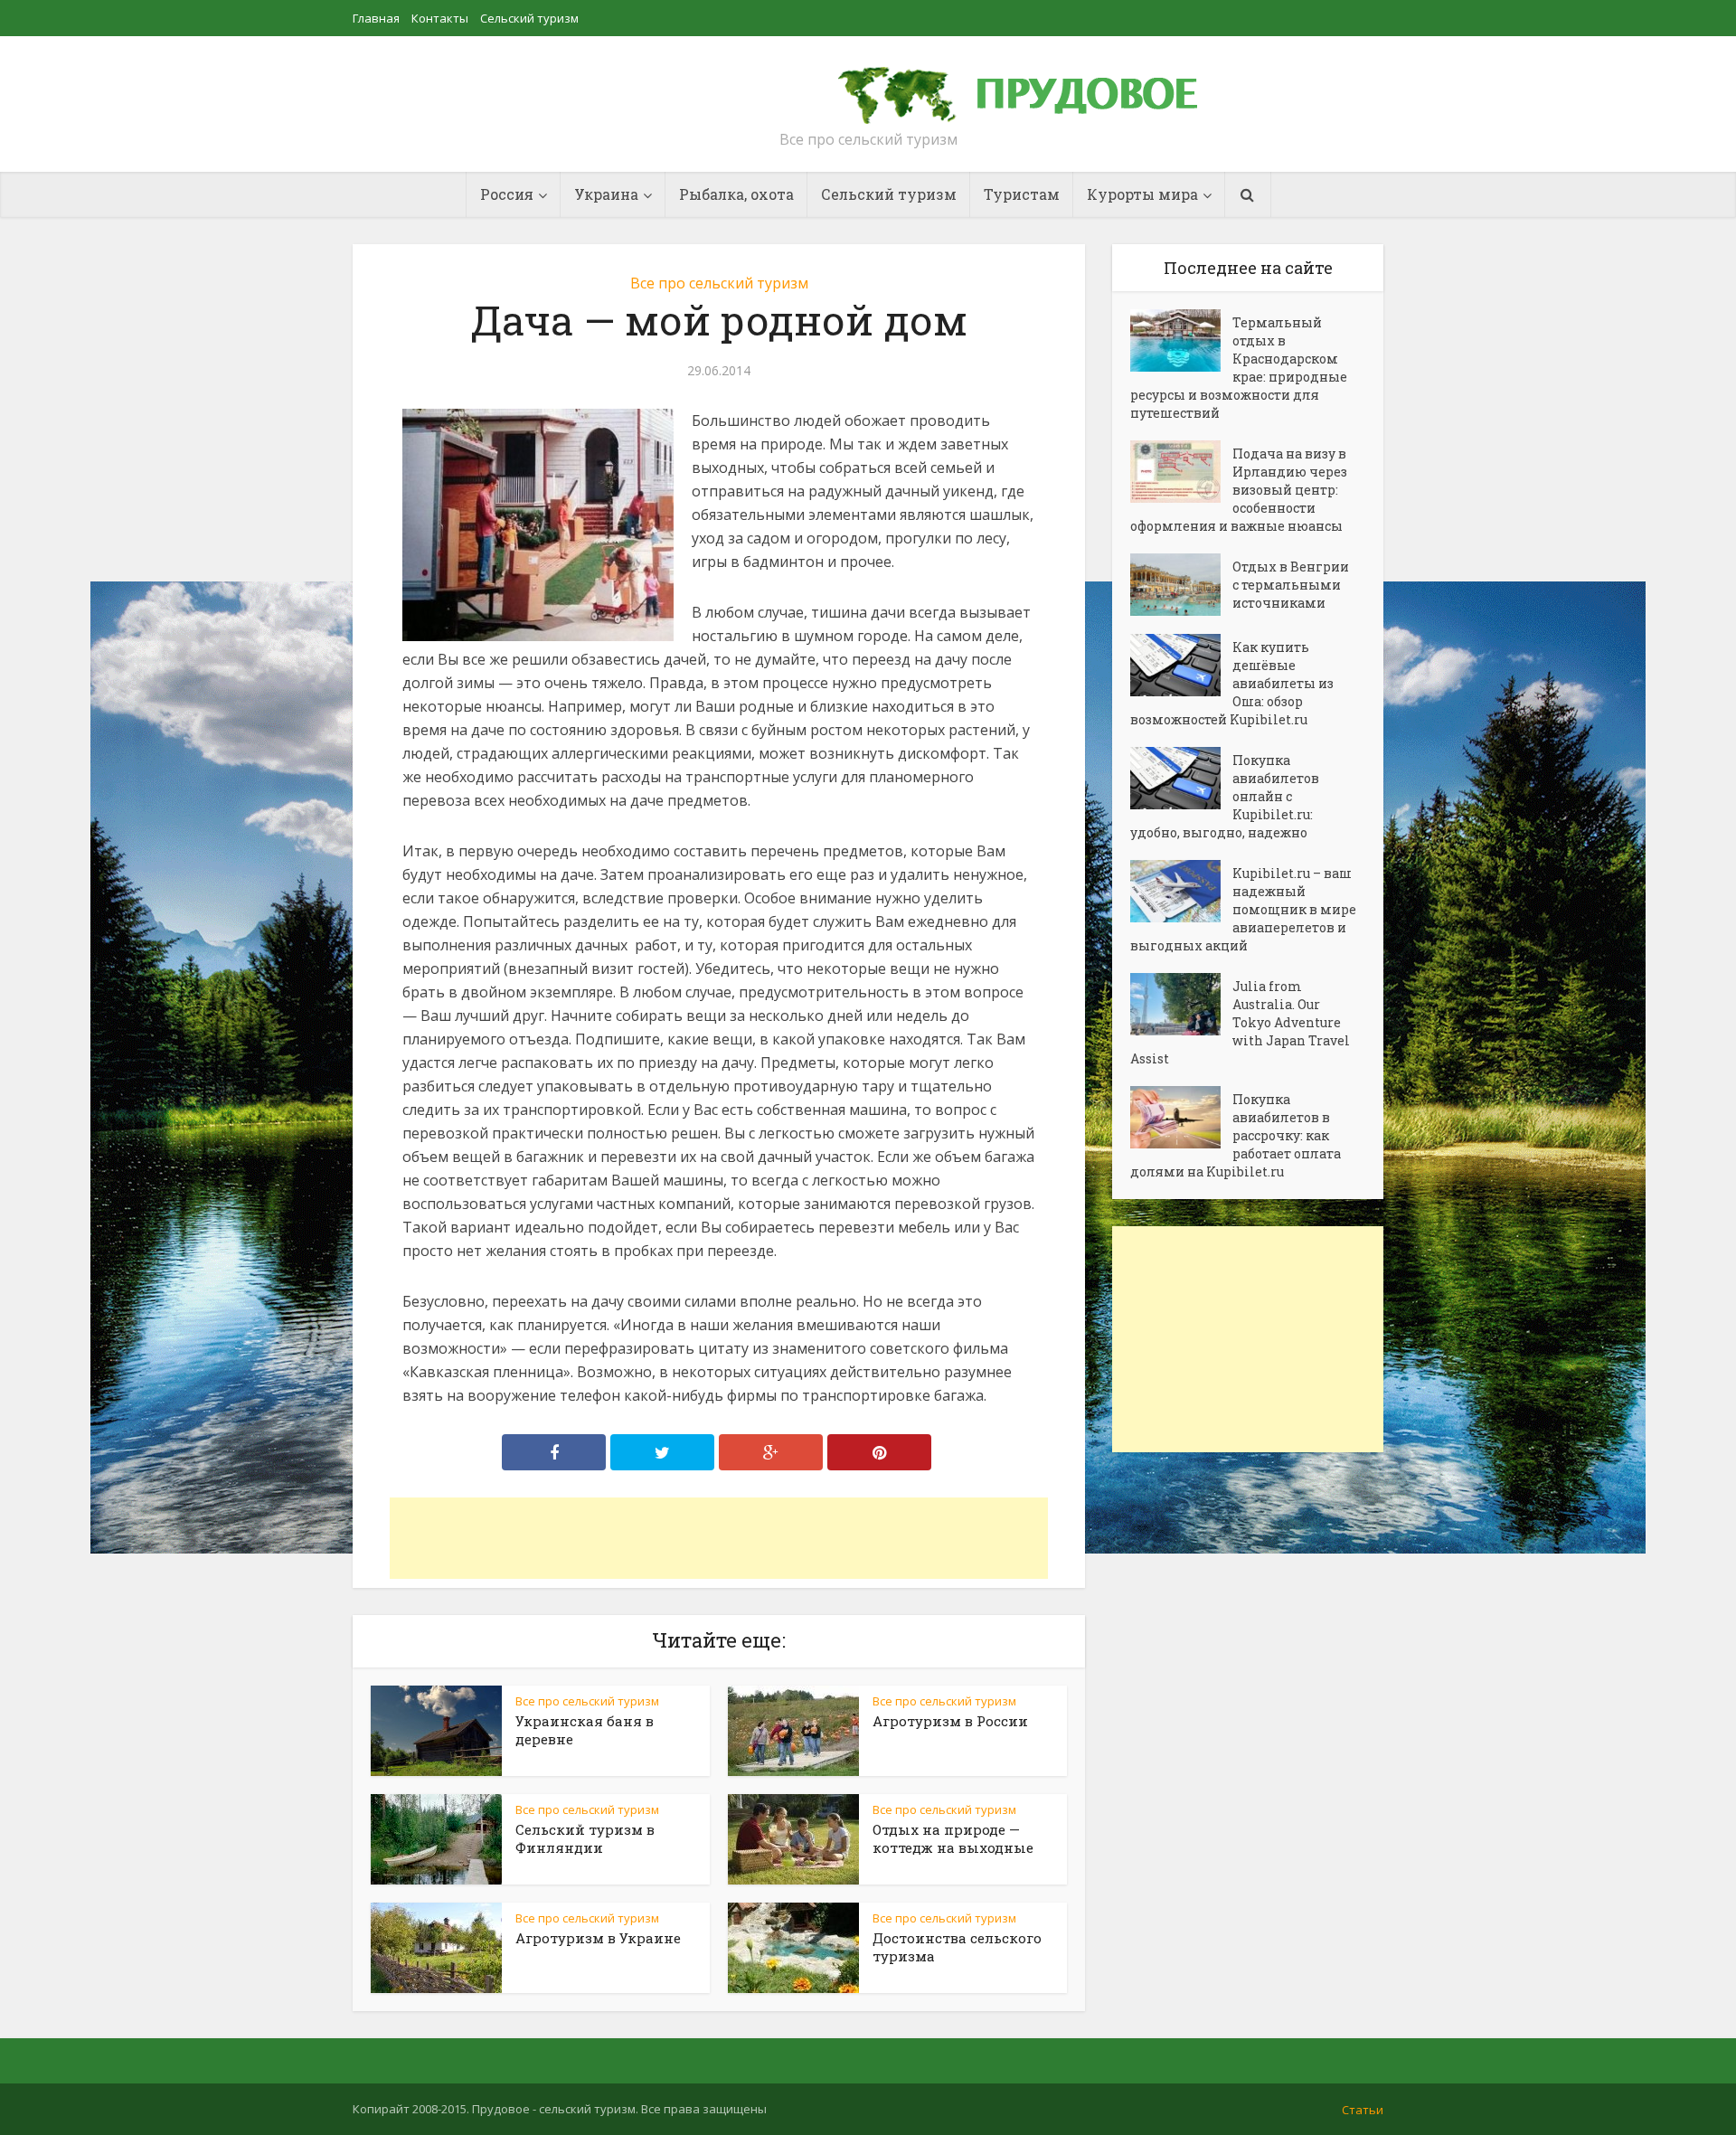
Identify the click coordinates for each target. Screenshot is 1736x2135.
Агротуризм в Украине (598, 1938)
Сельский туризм (529, 18)
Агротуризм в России (950, 1721)
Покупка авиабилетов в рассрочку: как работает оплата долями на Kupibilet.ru (1236, 1135)
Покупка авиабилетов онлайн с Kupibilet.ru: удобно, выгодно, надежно (1225, 796)
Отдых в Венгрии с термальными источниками (1291, 585)
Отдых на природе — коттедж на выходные (953, 1838)
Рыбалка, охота (736, 194)
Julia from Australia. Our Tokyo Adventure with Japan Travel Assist (1240, 1022)
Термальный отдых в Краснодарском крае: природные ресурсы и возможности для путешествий (1239, 368)
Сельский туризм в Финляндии (585, 1838)
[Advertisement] (719, 1538)
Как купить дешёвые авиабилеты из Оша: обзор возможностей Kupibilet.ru (1232, 683)
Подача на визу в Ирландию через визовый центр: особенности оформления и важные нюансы (1239, 490)
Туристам (1022, 194)
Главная (376, 18)
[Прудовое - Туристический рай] (1038, 87)
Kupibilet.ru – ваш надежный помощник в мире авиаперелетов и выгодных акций (1243, 909)
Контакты (440, 18)
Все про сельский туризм (719, 283)
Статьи (1363, 2110)
